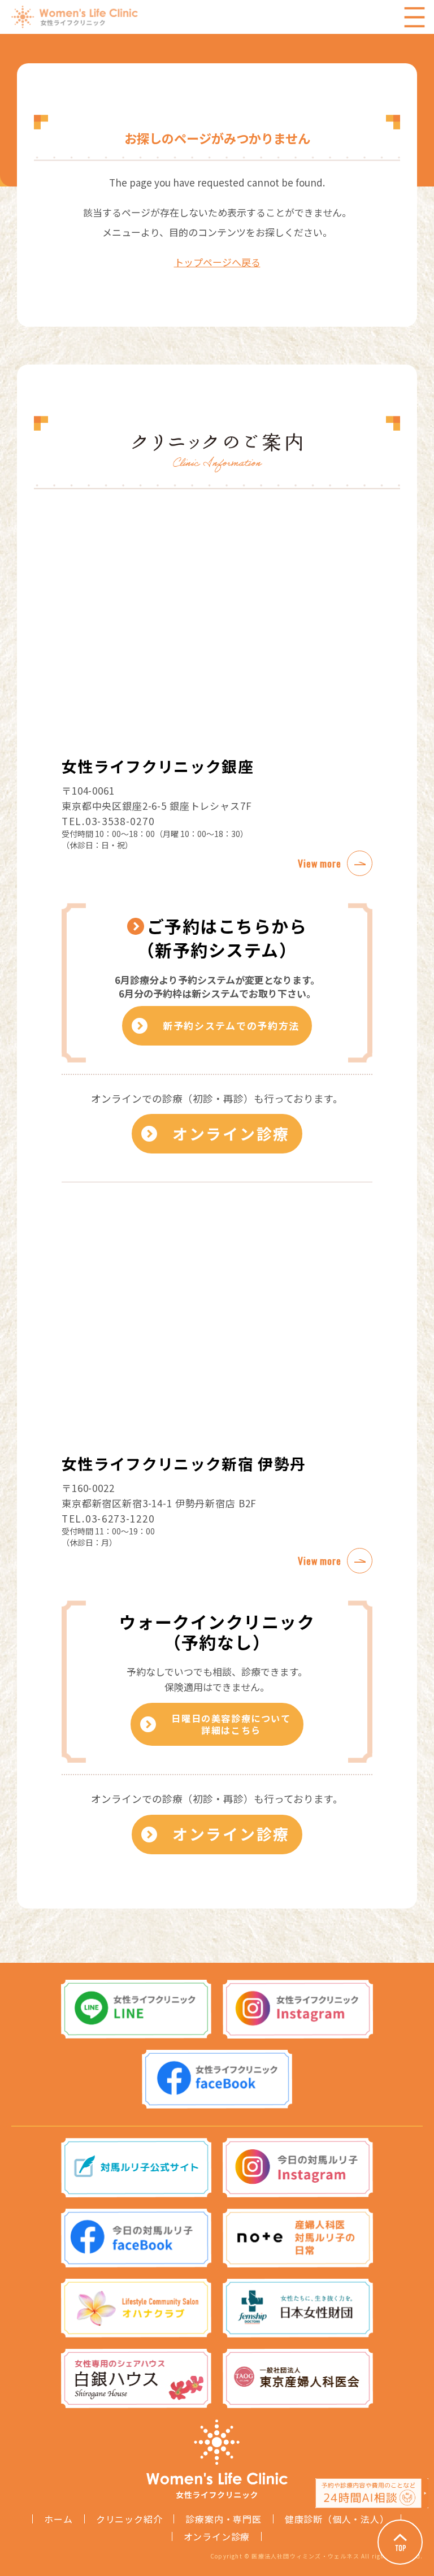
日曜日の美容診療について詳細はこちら (231, 1724)
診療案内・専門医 (223, 2519)
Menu (414, 17)
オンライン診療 (231, 1133)
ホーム (58, 2519)
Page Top (400, 2542)
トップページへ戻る (217, 262)
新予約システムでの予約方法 (231, 1025)
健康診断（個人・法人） (337, 2519)
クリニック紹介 (129, 2519)
